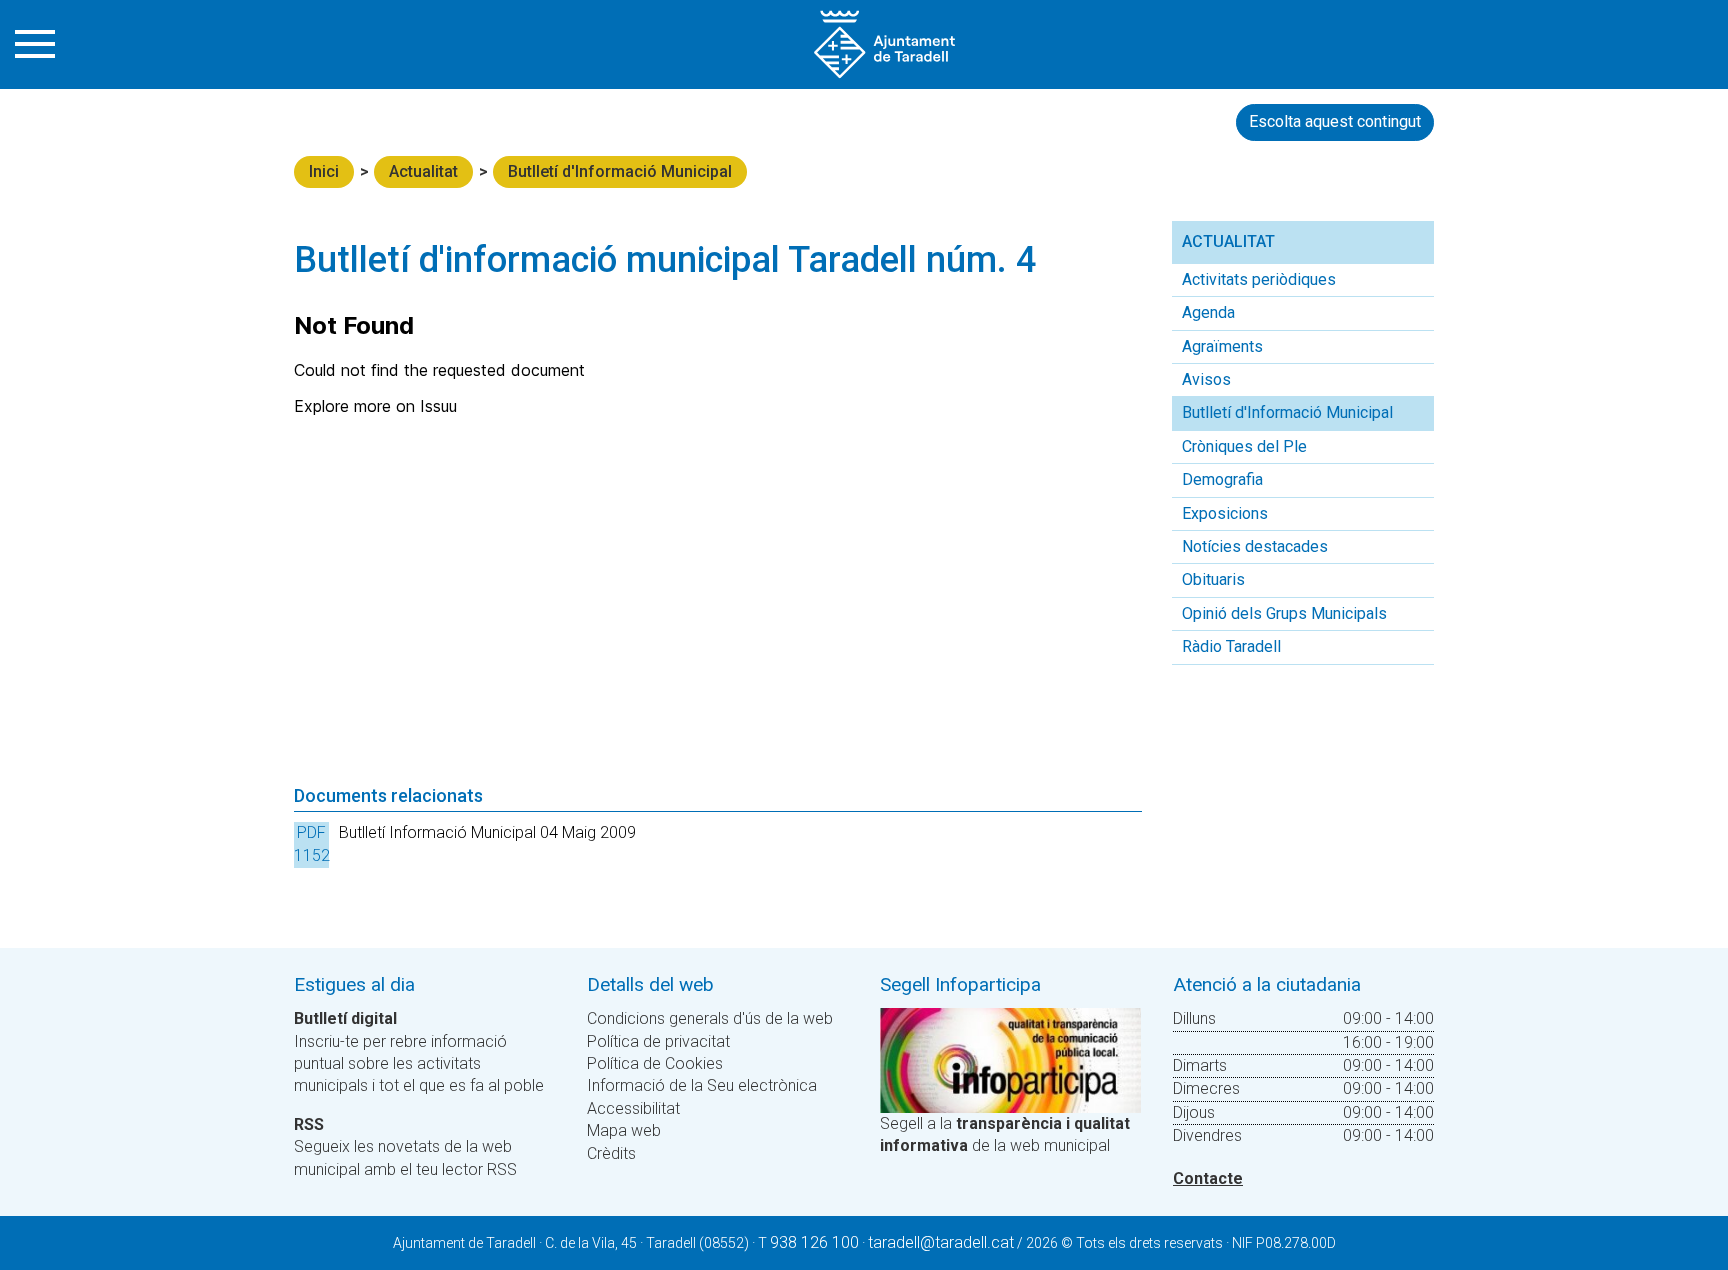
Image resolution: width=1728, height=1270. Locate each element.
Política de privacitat (658, 1041)
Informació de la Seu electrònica (702, 1085)
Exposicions (1225, 513)
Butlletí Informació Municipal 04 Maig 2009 (487, 832)
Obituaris (1213, 579)
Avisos (1206, 379)
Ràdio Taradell (1231, 646)
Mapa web (624, 1130)
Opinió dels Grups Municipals (1284, 613)
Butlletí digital (345, 1018)
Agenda (1208, 312)
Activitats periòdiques (1259, 279)
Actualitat (423, 171)
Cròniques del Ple (1244, 446)
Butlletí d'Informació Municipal (620, 171)
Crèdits (611, 1153)
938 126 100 (814, 1242)
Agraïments (1222, 346)
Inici (324, 171)
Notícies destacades (1255, 546)
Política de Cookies (655, 1063)
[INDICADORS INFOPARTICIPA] (1010, 1059)
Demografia (1222, 479)
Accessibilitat (633, 1108)
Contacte (1208, 1178)
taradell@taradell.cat (941, 1242)
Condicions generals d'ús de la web (710, 1018)
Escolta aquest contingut (1335, 121)
